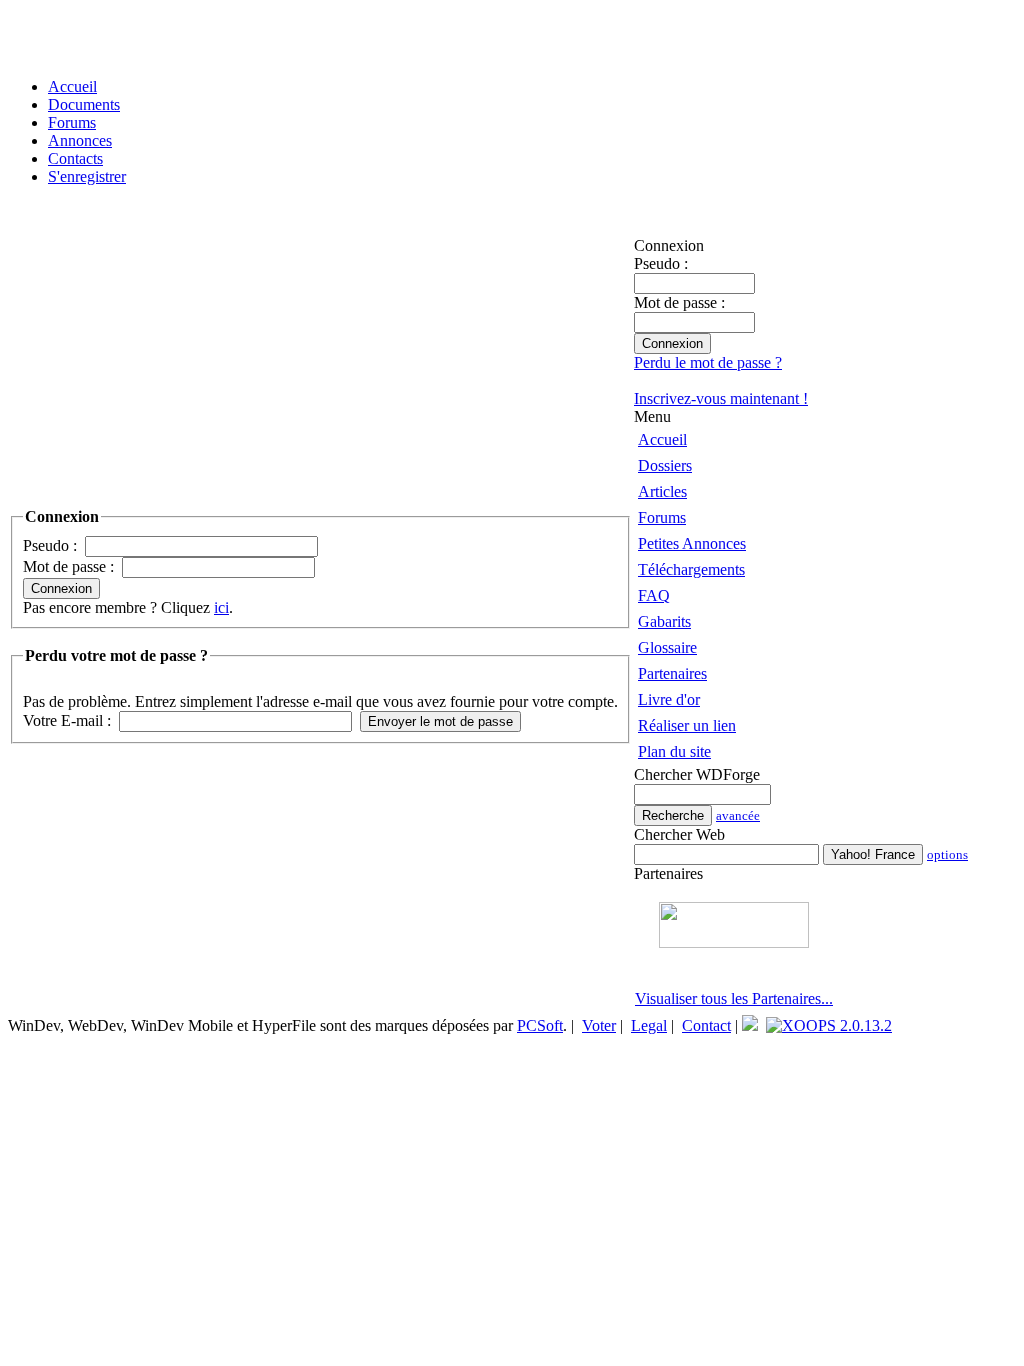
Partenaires (672, 673)
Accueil (72, 86)
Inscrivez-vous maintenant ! (721, 398)
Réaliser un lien (687, 725)
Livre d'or (669, 699)
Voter (599, 1025)
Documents (84, 104)
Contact (706, 1025)
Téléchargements (691, 569)
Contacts (75, 158)
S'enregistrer (87, 176)
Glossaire (667, 647)
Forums (72, 122)
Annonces (80, 140)
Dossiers (665, 465)
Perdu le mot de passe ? (708, 362)
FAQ (654, 595)
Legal (649, 1025)
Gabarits (664, 621)
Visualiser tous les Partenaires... (734, 998)
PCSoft (540, 1025)
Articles (662, 491)
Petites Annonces (692, 543)
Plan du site (674, 751)
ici (221, 607)
